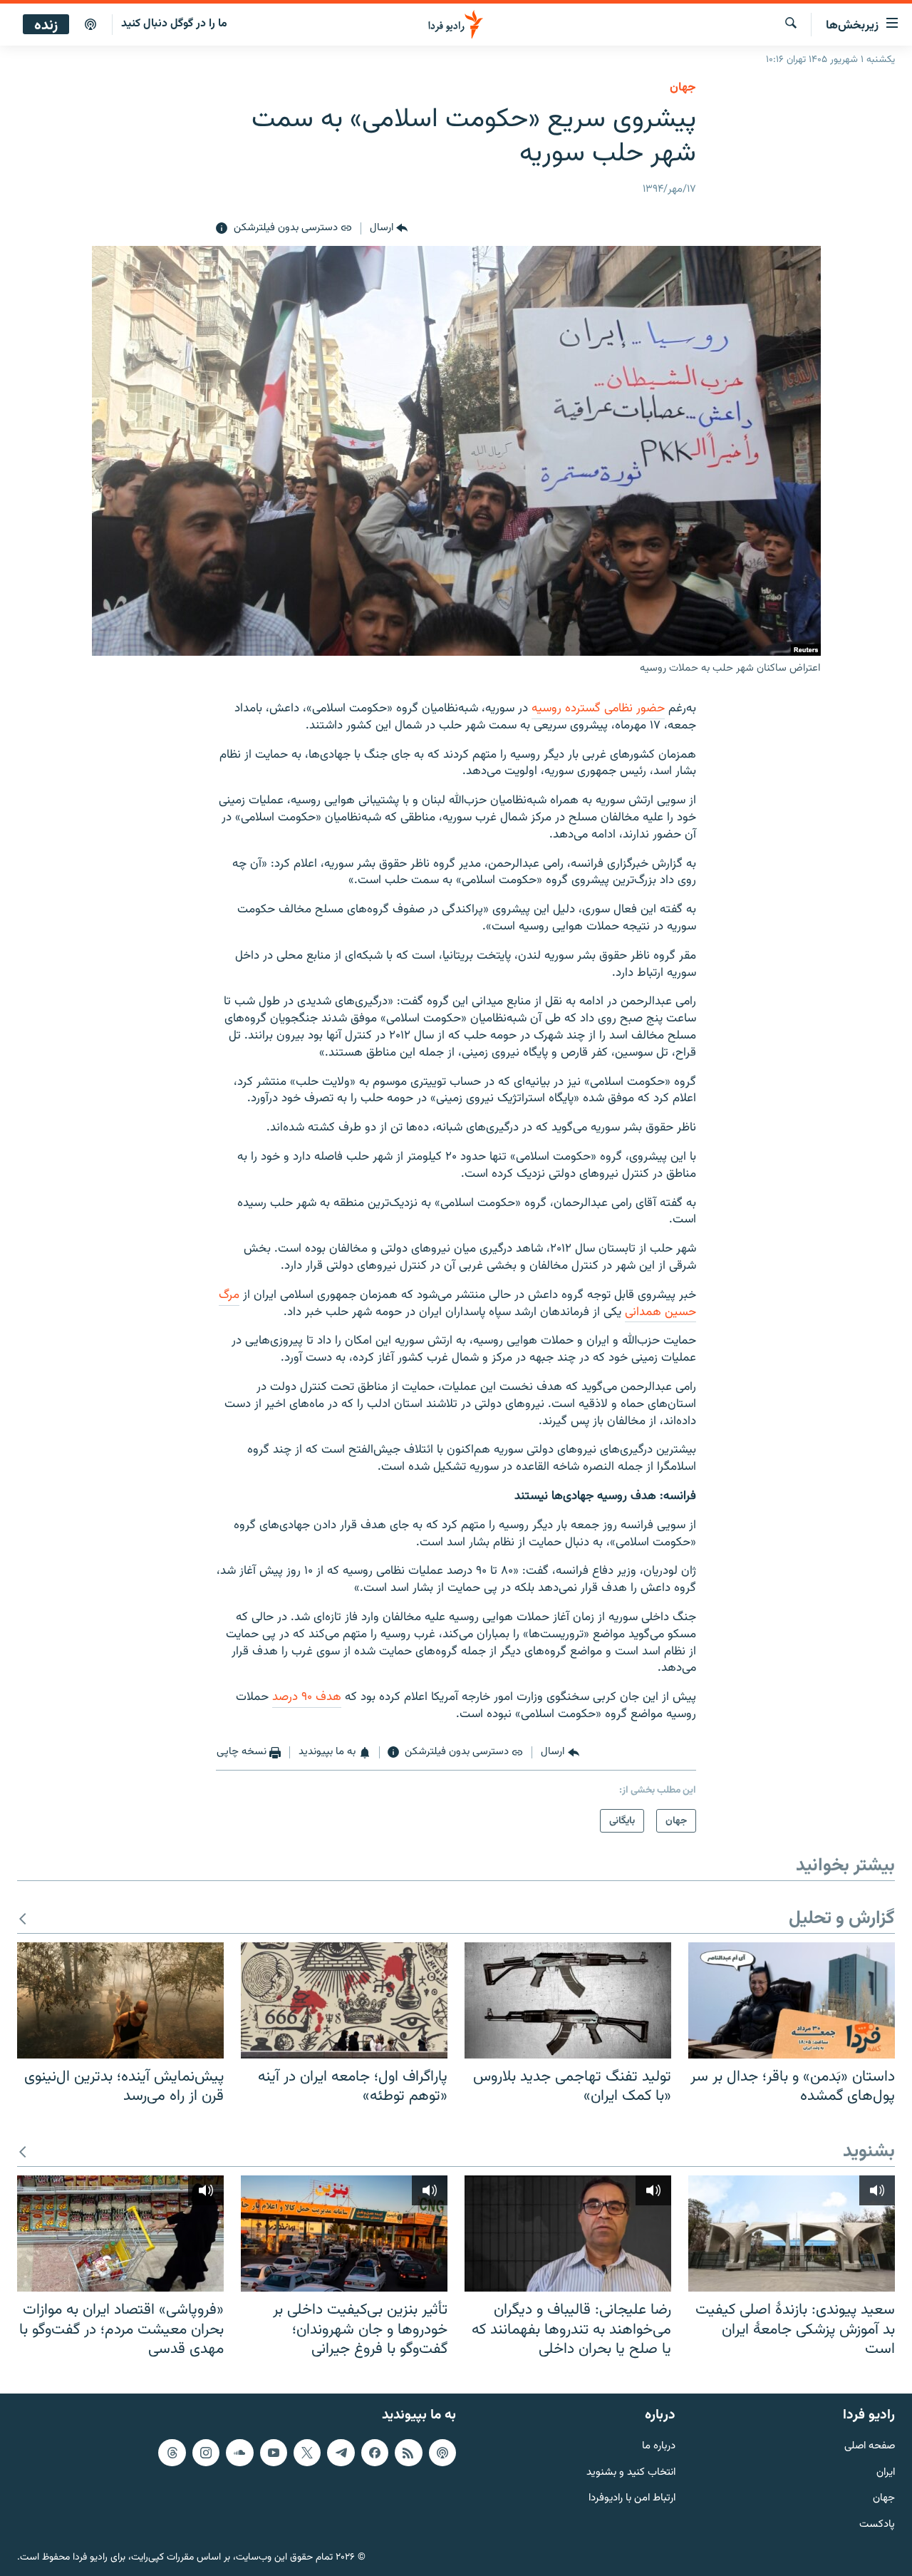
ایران (886, 2472)
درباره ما (659, 2446)
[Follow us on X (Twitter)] (307, 2452)
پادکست (877, 2525)
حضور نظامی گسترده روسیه (598, 709)
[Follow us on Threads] (172, 2452)
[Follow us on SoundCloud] (239, 2452)
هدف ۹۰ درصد (307, 1697)
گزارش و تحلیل (842, 1919)
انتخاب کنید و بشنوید (631, 2472)
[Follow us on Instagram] (206, 2452)
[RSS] (408, 2452)
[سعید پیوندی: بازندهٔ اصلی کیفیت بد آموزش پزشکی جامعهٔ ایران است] (792, 2234)
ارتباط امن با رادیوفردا (632, 2499)
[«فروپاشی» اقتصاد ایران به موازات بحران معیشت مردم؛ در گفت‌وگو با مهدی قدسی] (120, 2234)
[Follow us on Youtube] (274, 2452)
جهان (683, 88)
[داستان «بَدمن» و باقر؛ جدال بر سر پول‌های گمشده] (792, 2000)
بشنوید (869, 2152)
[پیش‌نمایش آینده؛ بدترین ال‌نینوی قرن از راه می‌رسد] (120, 2000)
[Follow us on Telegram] (341, 2452)
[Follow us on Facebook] (375, 2452)
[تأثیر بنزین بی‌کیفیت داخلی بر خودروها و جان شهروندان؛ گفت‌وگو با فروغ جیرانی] (344, 2234)
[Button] (389, 229)
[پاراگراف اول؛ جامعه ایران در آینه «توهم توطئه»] (344, 2000)
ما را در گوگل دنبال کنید (174, 24)
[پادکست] (90, 25)
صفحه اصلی (870, 2446)
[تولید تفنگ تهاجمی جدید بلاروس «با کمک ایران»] (568, 2000)
